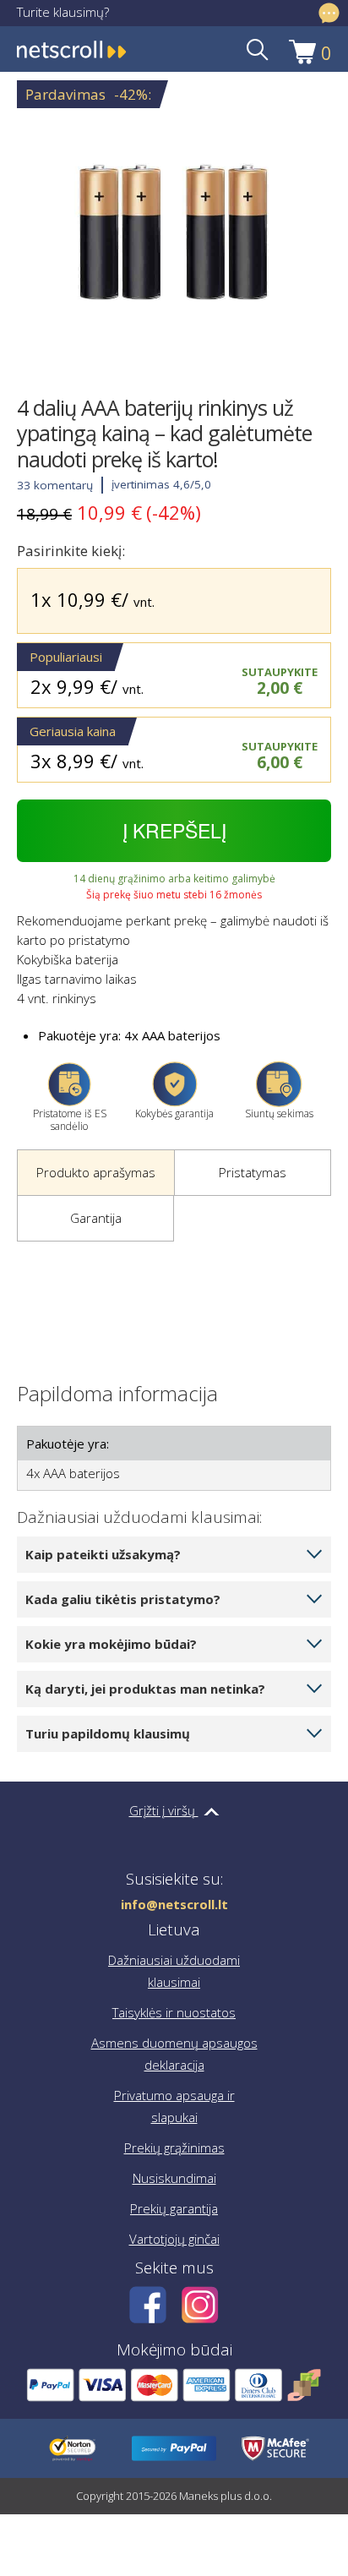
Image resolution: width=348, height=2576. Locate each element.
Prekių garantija (174, 2208)
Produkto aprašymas (96, 1172)
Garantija (96, 1218)
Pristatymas (253, 1172)
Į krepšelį (174, 830)
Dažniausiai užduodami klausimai (174, 1971)
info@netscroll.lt (174, 1905)
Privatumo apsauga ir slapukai (174, 2106)
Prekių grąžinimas (174, 2148)
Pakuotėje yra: (68, 1444)
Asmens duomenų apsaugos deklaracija (174, 2054)
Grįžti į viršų (164, 1810)
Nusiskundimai (174, 2178)
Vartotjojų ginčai (174, 2239)
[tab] (95, 1173)
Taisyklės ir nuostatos (174, 2012)
